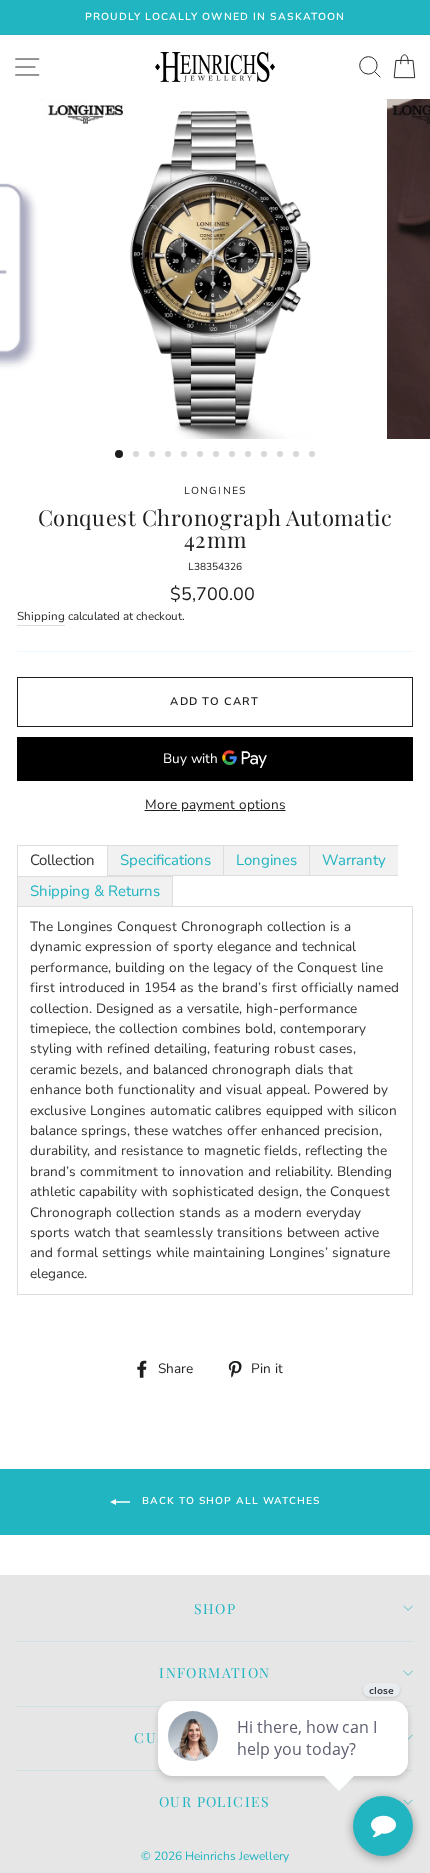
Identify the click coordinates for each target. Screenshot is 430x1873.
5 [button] (186, 456)
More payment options (215, 804)
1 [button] (120, 455)
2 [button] (138, 456)
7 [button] (218, 456)
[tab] (62, 860)
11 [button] (282, 456)
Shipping (41, 616)
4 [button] (170, 456)
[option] (215, 17)
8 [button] (234, 456)
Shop (215, 1608)
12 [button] (298, 456)
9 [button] (250, 456)
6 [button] (202, 456)
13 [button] (314, 456)
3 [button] (154, 456)
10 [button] (266, 456)
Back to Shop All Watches (229, 1501)
